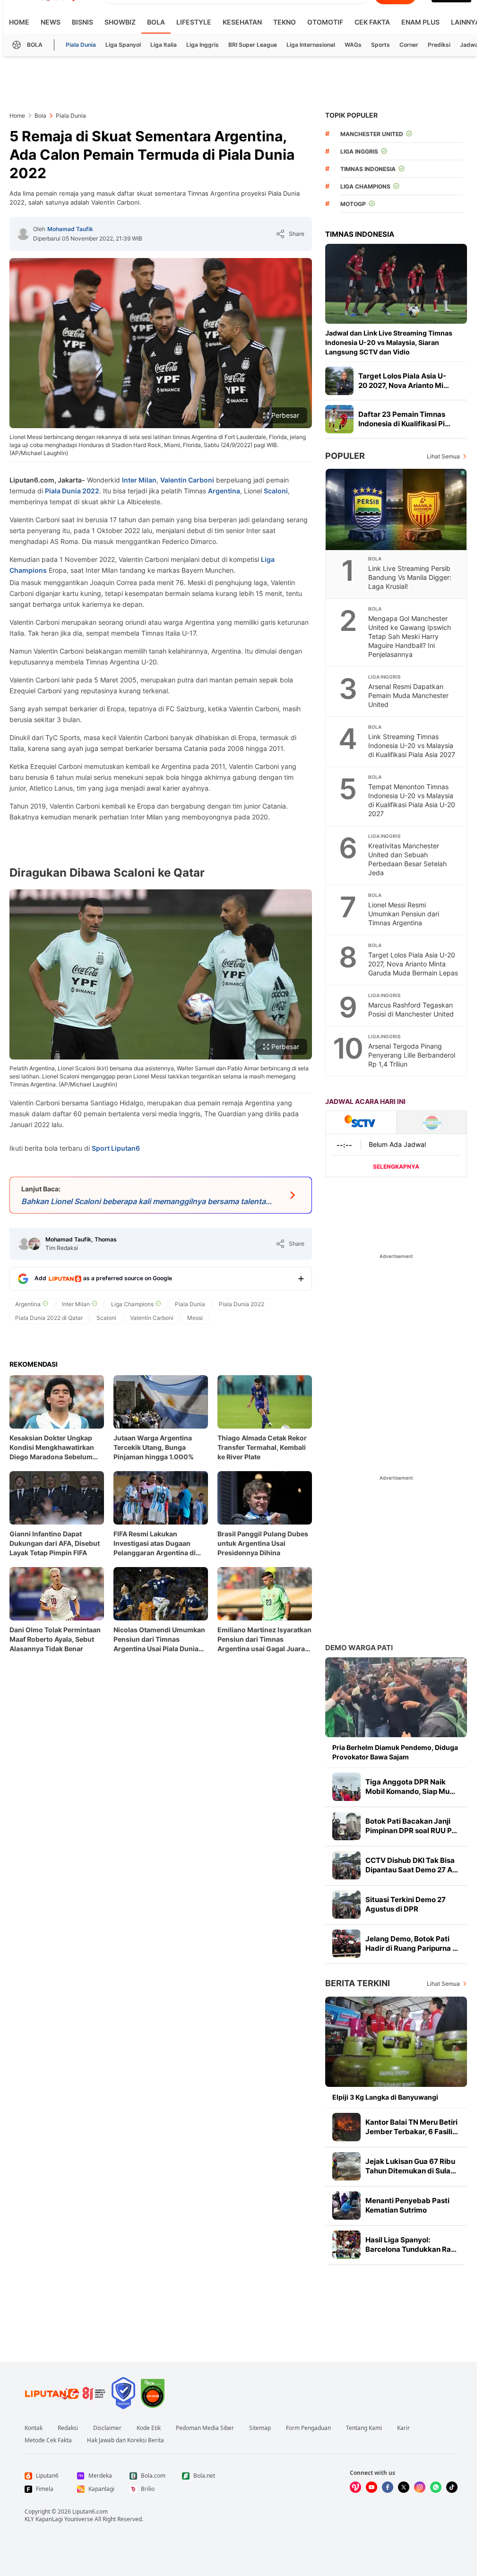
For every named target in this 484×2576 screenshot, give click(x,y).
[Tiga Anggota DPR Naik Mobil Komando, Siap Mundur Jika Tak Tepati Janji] (346, 1787)
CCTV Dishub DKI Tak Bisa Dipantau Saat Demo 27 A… (412, 1865)
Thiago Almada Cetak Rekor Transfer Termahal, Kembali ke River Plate (262, 1447)
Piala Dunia (81, 45)
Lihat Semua (443, 456)
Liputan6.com (90, 2511)
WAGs (353, 45)
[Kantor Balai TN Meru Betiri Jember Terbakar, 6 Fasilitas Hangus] (346, 2127)
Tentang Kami (364, 2428)
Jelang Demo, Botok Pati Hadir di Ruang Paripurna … (412, 1943)
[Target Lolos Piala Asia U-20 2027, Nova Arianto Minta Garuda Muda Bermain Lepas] (339, 381)
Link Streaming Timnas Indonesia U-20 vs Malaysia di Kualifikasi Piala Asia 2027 (412, 745)
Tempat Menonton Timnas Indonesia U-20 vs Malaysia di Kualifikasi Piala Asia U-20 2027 (412, 800)
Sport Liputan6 (116, 1148)
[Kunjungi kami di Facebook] (388, 2487)
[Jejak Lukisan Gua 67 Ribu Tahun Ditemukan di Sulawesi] (346, 2166)
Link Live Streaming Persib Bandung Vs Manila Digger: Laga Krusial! (410, 577)
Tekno (285, 22)
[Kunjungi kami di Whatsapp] (436, 2487)
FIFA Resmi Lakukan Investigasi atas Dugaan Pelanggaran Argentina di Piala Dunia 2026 (155, 1544)
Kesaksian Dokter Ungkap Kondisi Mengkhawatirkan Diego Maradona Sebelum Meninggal (52, 1448)
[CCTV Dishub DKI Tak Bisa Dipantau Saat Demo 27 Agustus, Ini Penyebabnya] (346, 1865)
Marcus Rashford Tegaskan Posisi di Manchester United (411, 1009)
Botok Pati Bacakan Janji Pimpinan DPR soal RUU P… (411, 1826)
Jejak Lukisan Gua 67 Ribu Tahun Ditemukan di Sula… (411, 2166)
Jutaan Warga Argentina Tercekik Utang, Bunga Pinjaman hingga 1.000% (154, 1447)
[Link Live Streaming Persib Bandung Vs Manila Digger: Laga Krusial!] (397, 509)
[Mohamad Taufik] (23, 234)
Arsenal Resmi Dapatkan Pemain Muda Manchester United (408, 695)
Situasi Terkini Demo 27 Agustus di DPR (406, 1904)
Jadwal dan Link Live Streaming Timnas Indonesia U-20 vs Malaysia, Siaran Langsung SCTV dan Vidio (389, 342)
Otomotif (325, 22)
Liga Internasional (311, 45)
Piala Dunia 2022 (72, 491)
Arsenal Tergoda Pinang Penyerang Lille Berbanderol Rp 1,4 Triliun (412, 1055)
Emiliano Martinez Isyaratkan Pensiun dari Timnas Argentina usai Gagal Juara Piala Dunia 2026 (264, 1640)
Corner (409, 45)
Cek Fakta (372, 22)
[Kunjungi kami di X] (404, 2487)
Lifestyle (194, 22)
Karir (403, 2428)
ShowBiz (120, 22)
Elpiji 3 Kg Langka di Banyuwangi (385, 2097)
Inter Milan (139, 480)
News (51, 22)
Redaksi (68, 2428)
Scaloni (276, 491)
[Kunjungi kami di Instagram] (420, 2487)
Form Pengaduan (308, 2428)
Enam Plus (420, 22)
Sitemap (260, 2428)
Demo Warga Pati (359, 1648)
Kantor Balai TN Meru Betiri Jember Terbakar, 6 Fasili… (412, 2127)
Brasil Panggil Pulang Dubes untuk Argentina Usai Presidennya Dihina (263, 1543)
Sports (380, 45)
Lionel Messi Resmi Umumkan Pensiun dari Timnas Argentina (404, 914)
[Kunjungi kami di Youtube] (372, 2487)
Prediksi (439, 45)
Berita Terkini (358, 1983)
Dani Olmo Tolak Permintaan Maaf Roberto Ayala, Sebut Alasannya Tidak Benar (55, 1639)
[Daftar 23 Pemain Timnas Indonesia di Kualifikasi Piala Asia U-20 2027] (339, 419)
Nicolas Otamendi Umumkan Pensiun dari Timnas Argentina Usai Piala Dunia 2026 (159, 1640)
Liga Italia (164, 45)
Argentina (224, 491)
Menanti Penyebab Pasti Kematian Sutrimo (407, 2205)
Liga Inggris (203, 45)
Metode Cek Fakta (48, 2440)
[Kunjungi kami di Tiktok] (452, 2487)
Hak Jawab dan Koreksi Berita (125, 2440)
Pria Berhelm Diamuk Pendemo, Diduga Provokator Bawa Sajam (395, 1752)
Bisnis (82, 22)
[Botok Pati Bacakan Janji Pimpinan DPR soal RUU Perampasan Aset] (346, 1826)
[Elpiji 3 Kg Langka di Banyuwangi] (396, 2042)
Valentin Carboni (187, 480)
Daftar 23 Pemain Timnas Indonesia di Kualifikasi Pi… (404, 419)
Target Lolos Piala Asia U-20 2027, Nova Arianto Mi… (404, 381)
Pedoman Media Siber (205, 2428)
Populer (345, 456)
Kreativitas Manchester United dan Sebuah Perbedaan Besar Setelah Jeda (407, 859)
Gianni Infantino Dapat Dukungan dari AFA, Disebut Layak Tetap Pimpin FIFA (55, 1543)
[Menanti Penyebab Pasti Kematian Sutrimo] (346, 2206)
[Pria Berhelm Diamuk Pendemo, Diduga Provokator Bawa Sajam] (396, 1697)
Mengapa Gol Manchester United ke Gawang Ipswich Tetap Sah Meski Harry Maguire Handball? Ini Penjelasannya (410, 636)
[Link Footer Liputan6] (65, 2393)
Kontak (34, 2428)
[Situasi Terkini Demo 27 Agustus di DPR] (346, 1904)
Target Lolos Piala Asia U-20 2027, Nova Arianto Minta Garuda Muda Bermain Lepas (413, 964)
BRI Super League (253, 45)
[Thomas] (35, 1244)
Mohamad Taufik (70, 229)
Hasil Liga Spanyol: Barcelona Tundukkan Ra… (411, 2244)
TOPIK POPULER (351, 115)
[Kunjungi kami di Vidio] (355, 2487)
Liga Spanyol (123, 45)
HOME (19, 22)
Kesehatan (242, 22)
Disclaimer (107, 2428)
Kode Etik (149, 2428)
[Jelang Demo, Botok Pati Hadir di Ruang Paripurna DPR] (346, 1944)
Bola (156, 22)
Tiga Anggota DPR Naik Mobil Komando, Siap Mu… (410, 1787)
